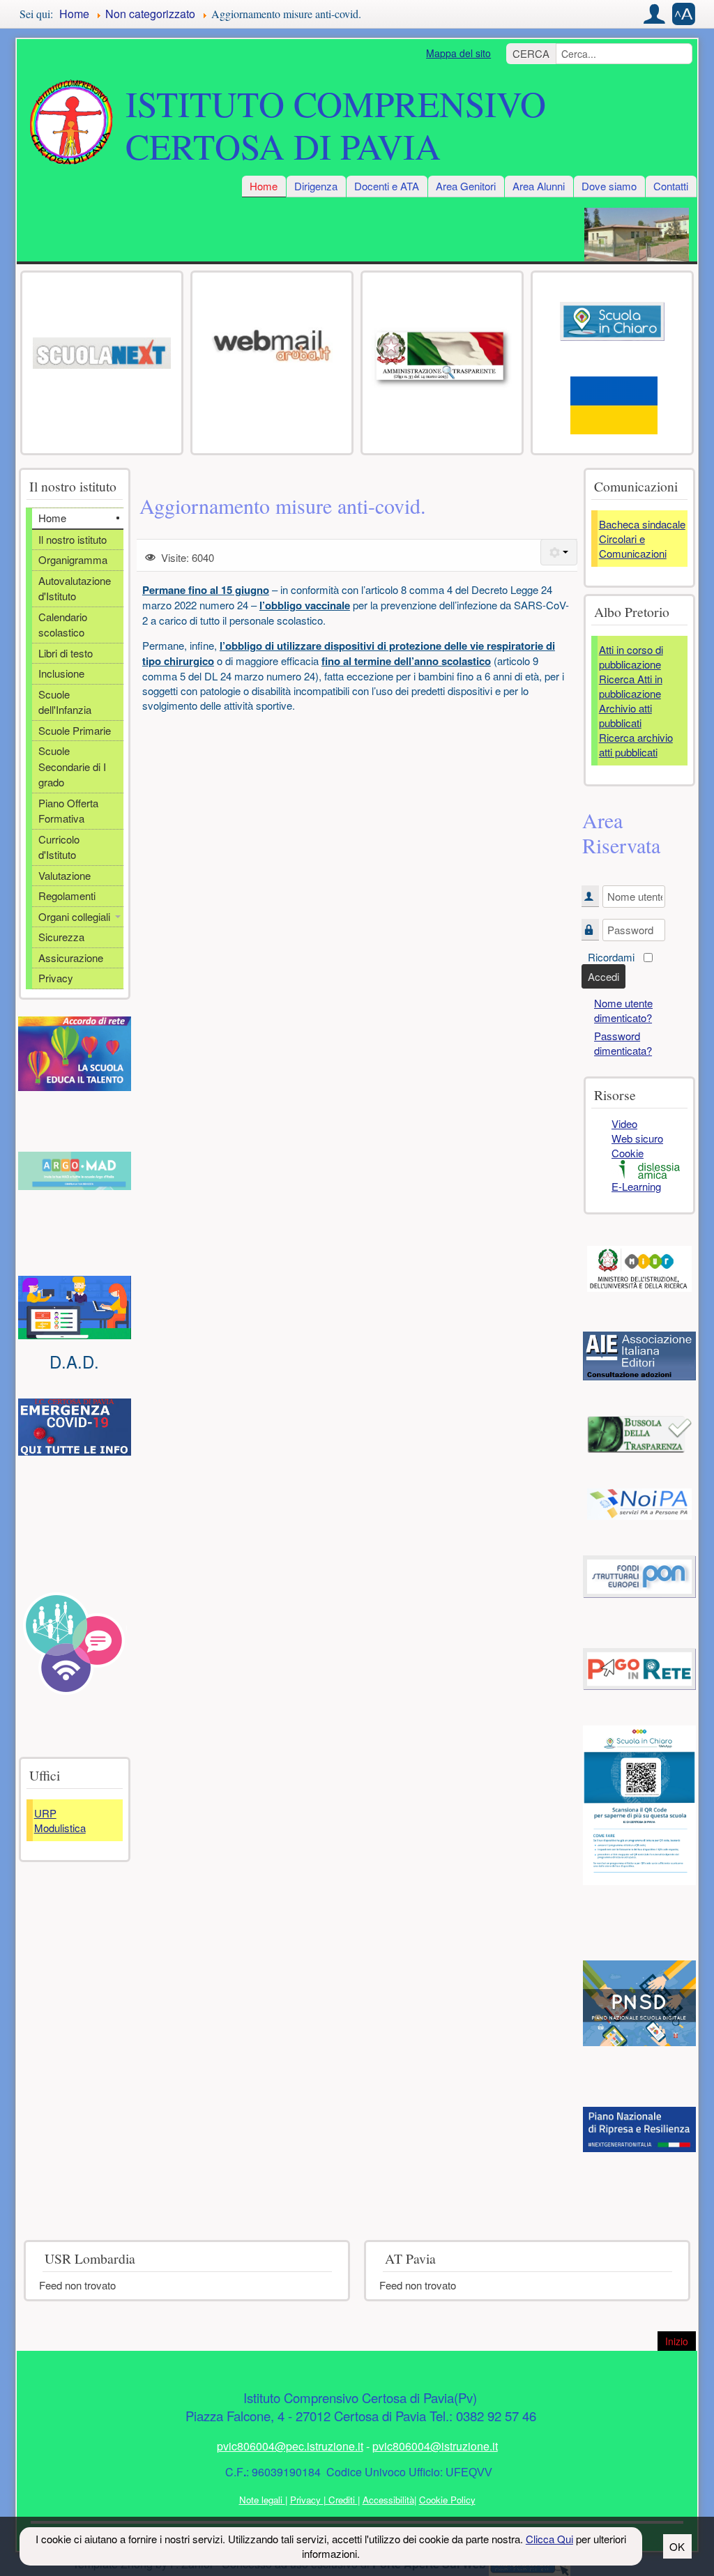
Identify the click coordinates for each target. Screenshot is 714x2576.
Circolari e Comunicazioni (633, 546)
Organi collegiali (74, 916)
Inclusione (61, 673)
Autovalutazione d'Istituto (75, 588)
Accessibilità (388, 2500)
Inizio (681, 2341)
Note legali (262, 2500)
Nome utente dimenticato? (623, 1010)
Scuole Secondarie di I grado (72, 766)
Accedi (603, 976)
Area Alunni (539, 186)
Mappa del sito (458, 53)
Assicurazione (71, 958)
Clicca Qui (549, 2539)
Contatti (671, 186)
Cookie (628, 1153)
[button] (655, 14)
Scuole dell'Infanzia (65, 702)
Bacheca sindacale (642, 524)
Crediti (342, 2500)
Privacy (56, 978)
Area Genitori (466, 186)
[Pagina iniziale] (71, 123)
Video (624, 1123)
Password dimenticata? (623, 1043)
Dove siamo (609, 186)
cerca (531, 53)
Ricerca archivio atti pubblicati (636, 745)
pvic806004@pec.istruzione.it (290, 2446)
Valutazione (64, 875)
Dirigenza (316, 186)
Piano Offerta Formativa (68, 811)
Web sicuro (637, 1138)
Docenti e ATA (387, 186)
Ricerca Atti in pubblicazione (631, 686)
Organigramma (73, 559)
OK (677, 2546)
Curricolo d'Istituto (59, 847)
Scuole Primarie (75, 730)
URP (45, 1813)
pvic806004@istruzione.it (435, 2446)
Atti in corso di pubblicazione (631, 657)
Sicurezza (61, 937)
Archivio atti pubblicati (625, 715)
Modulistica (60, 1828)
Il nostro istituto (73, 539)
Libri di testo (66, 653)
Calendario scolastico (63, 625)
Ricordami (611, 957)
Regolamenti (67, 895)
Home (264, 186)
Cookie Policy (447, 2500)
